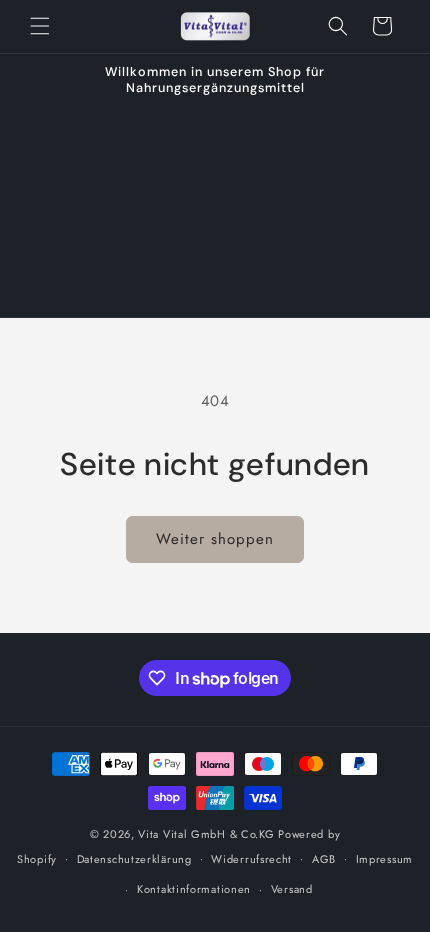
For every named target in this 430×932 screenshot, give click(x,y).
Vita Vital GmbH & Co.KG (206, 834)
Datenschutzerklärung (134, 859)
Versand (292, 889)
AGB (324, 859)
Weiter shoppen (215, 539)
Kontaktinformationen (194, 889)
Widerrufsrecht (251, 859)
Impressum (384, 859)
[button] (40, 26)
